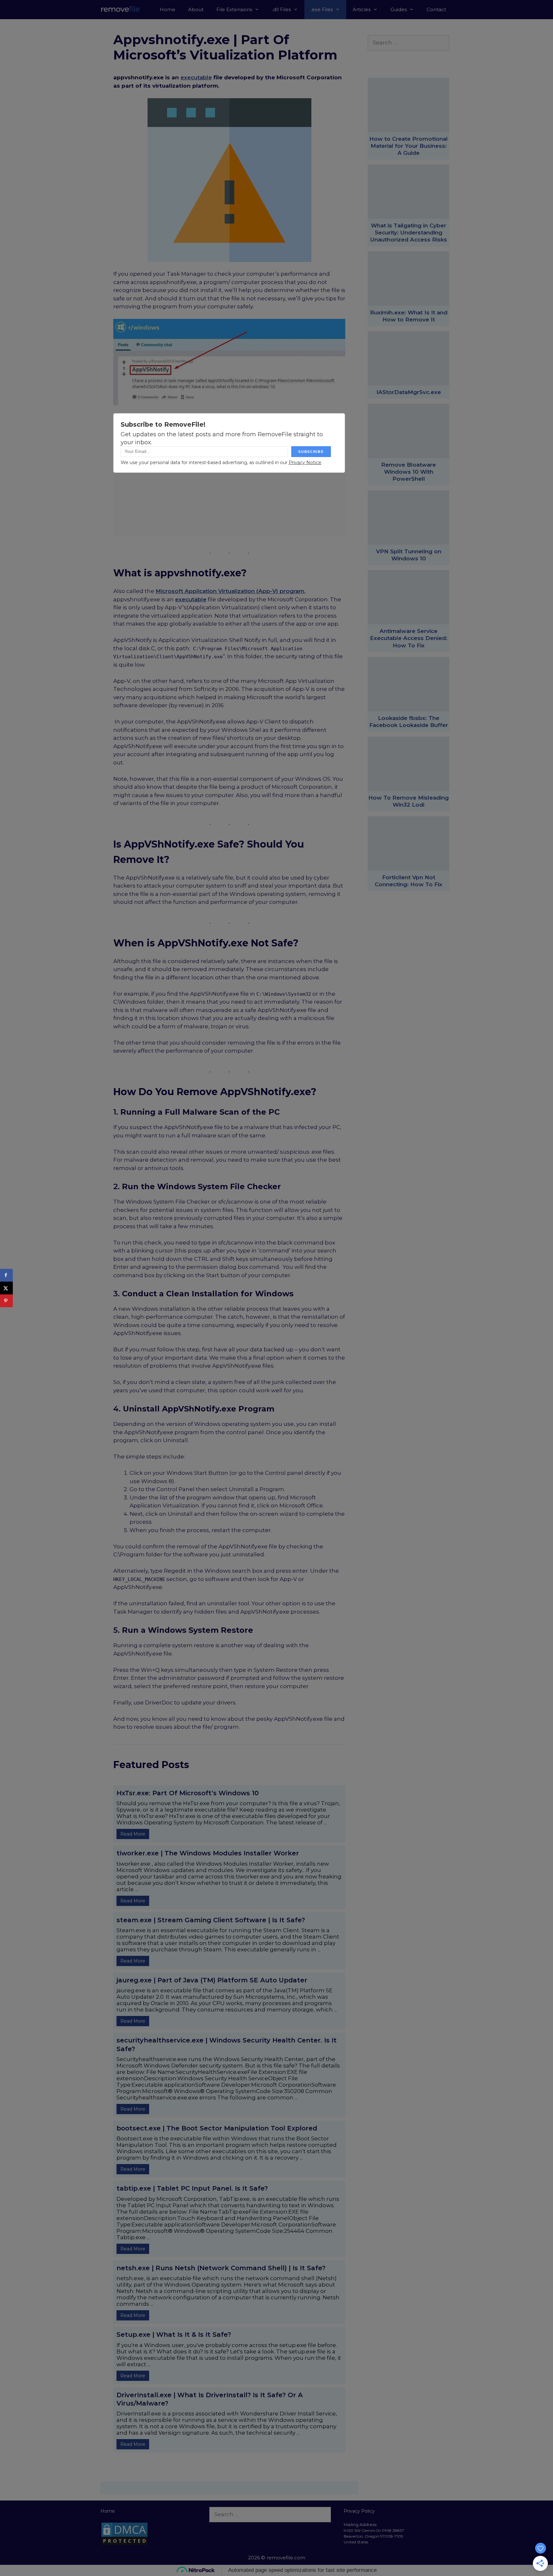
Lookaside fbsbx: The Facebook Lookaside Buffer (409, 722)
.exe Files (322, 9)
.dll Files (281, 9)
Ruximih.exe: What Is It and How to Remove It (409, 316)
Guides (399, 9)
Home (168, 9)
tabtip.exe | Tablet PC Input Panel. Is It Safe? (192, 2188)
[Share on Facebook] (6, 1275)
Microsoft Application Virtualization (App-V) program (230, 591)
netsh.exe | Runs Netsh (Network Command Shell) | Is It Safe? (221, 2268)
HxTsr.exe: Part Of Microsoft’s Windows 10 (188, 1793)
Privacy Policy (359, 2511)
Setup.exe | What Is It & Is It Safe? (174, 2335)
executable (196, 77)
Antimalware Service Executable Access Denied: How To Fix (409, 638)
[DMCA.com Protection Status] (124, 2544)
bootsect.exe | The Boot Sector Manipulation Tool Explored (217, 2128)
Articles (362, 9)
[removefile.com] (126, 10)
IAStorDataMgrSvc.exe (409, 392)
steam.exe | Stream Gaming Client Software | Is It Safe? (211, 1920)
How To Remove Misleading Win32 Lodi (409, 801)
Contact (436, 9)
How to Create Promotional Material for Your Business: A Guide (409, 146)
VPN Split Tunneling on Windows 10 (409, 555)
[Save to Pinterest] (6, 1301)
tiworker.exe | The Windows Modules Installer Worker (208, 1853)
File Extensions (234, 9)
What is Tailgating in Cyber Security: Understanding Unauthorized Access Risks (409, 233)
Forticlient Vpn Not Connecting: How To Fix (409, 881)
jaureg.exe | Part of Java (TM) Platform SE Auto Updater (212, 1980)
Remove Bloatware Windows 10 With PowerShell (409, 472)
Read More (133, 1834)
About (196, 9)
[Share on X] (6, 1288)
